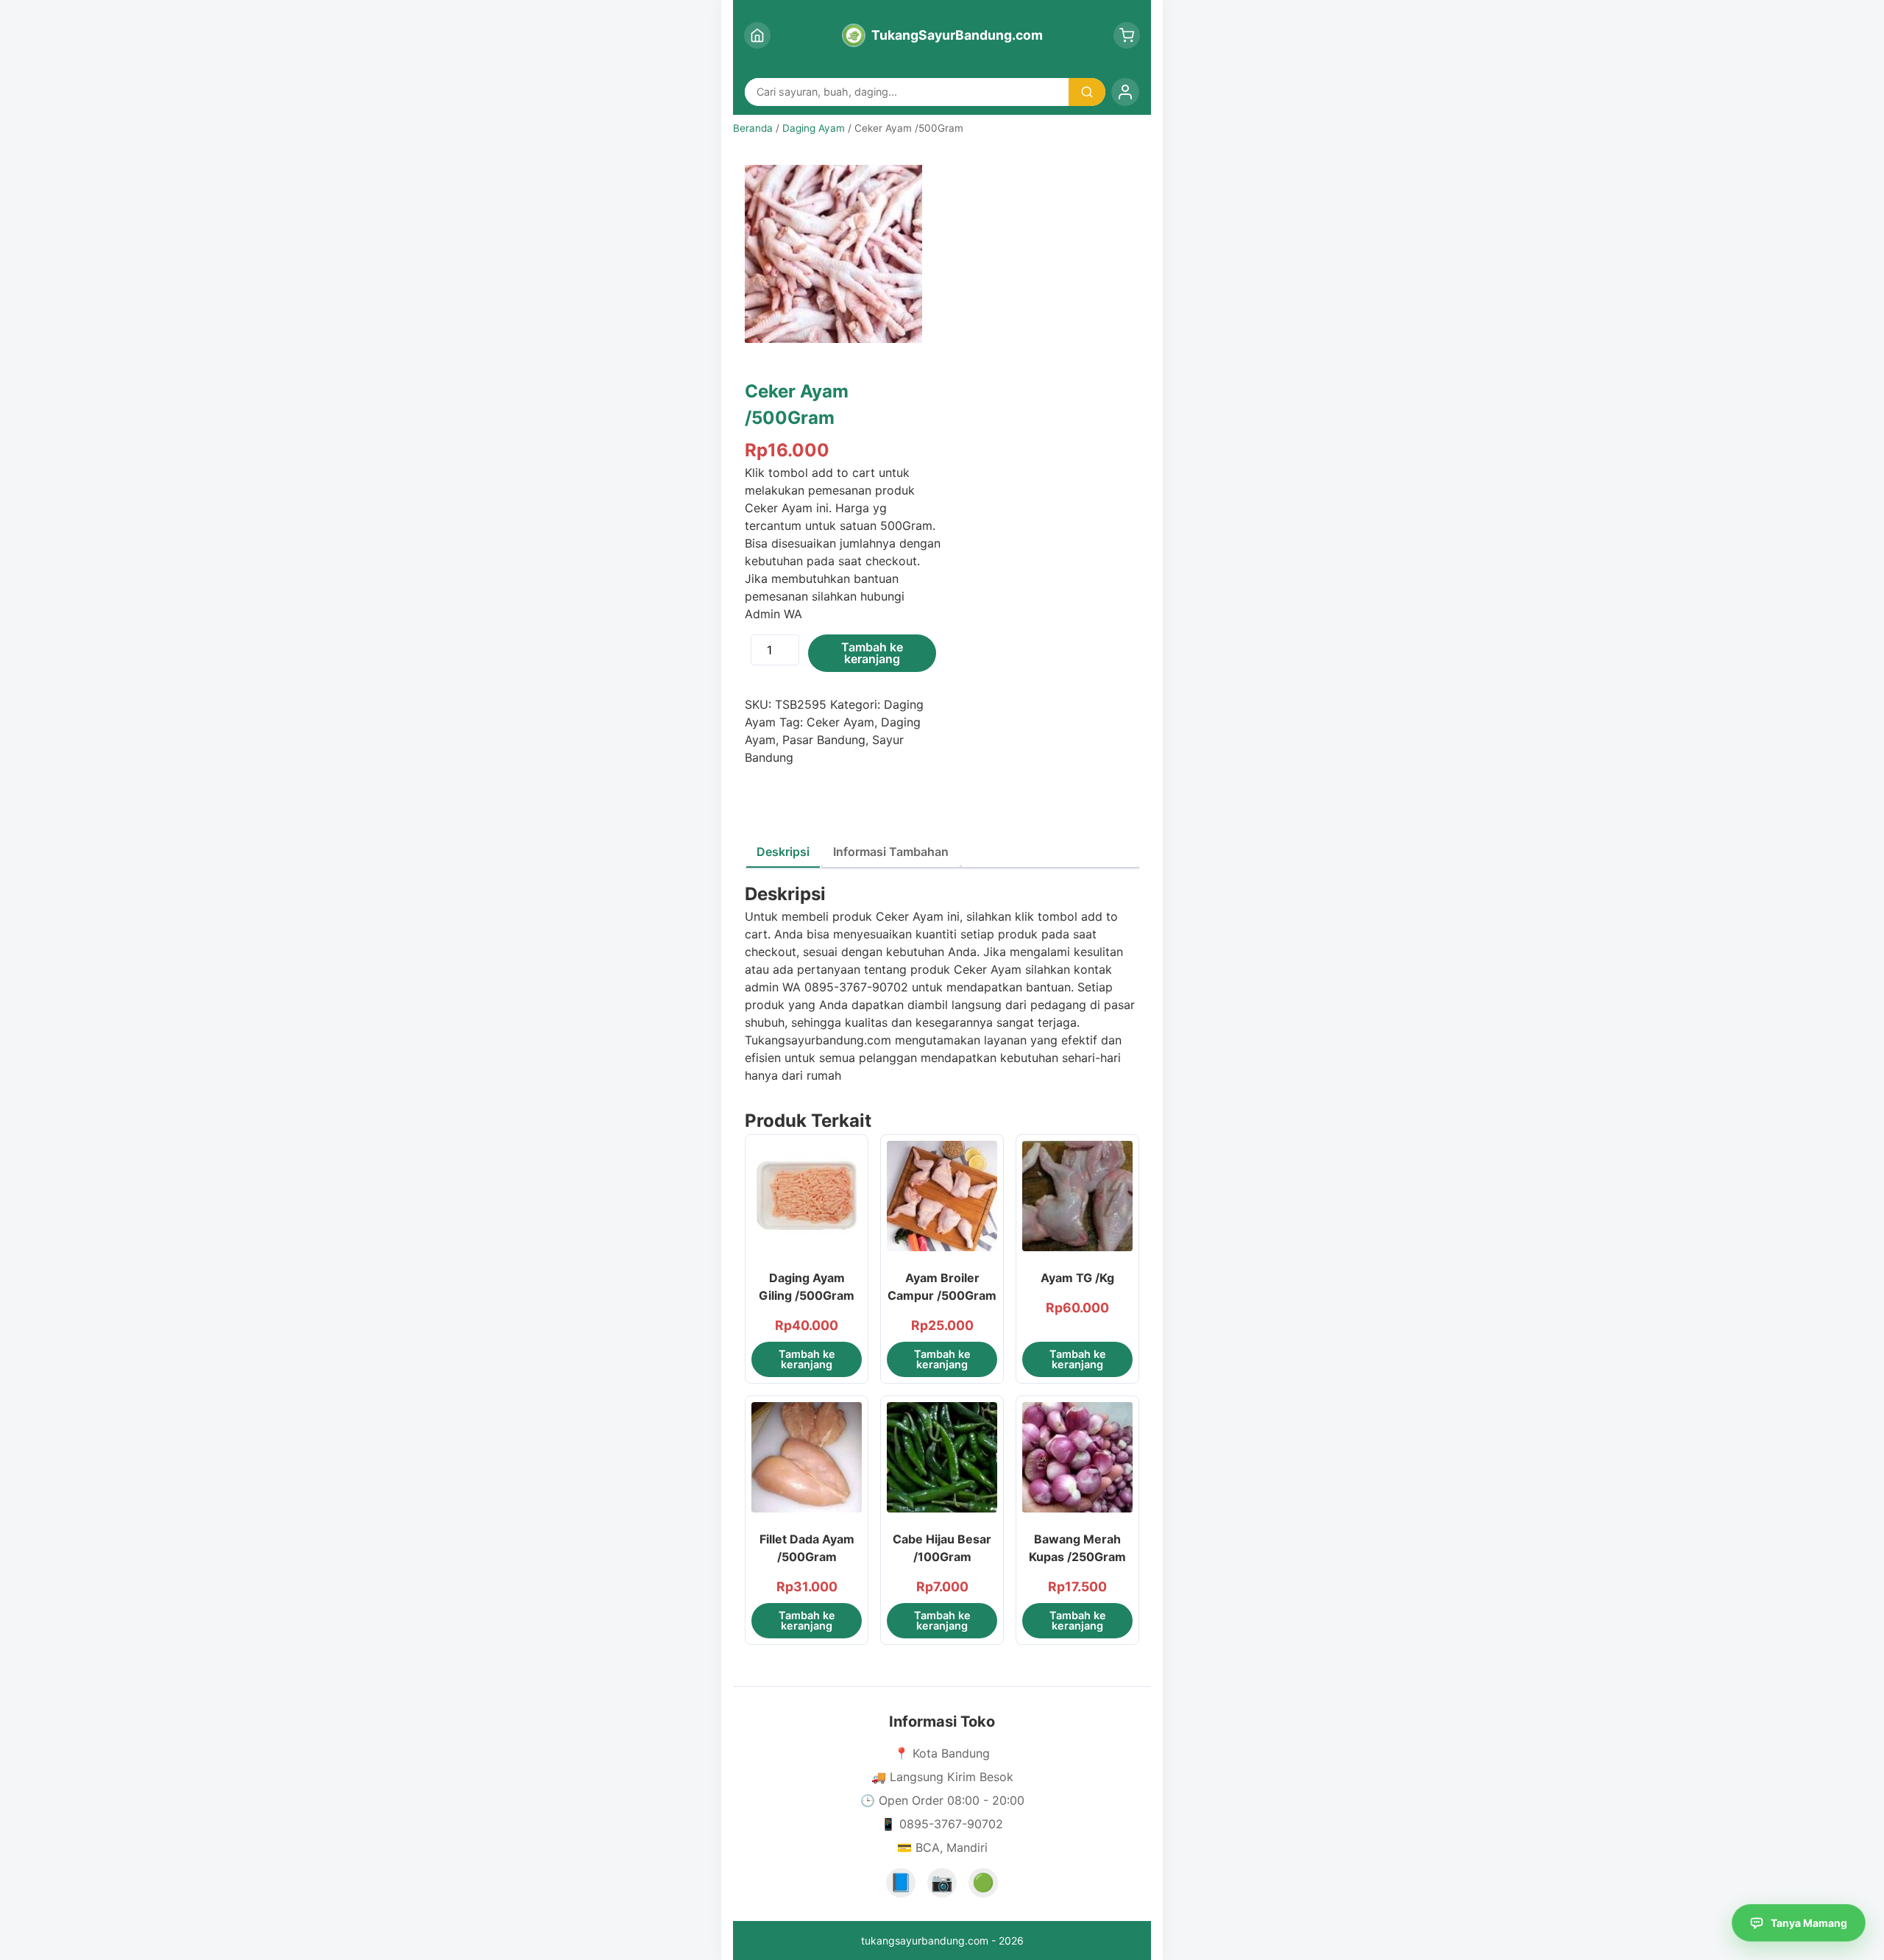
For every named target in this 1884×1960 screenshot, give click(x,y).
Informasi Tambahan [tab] (891, 852)
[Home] (757, 35)
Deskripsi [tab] (783, 852)
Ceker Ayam (840, 722)
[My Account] (1125, 92)
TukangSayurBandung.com (957, 35)
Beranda (753, 128)
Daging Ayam (814, 128)
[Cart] (1127, 35)
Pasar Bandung (824, 740)
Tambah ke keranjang (872, 653)
